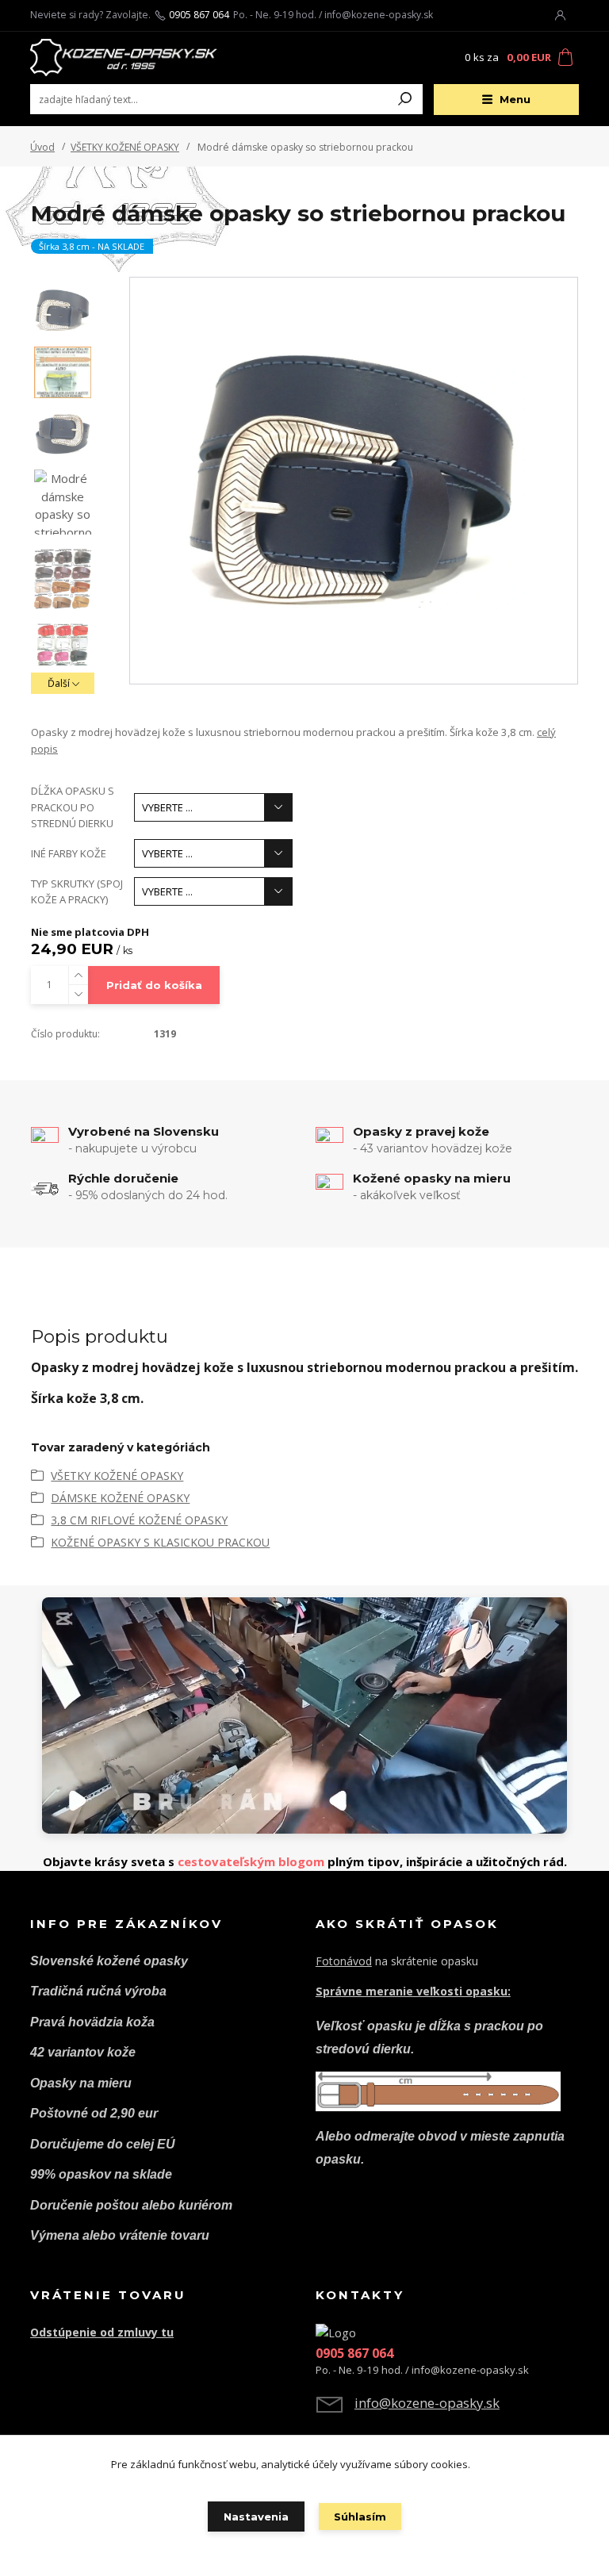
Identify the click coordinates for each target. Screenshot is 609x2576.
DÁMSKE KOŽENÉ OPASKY (120, 1498)
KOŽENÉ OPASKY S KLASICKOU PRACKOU (160, 1542)
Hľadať (405, 99)
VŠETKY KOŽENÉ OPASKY (125, 147)
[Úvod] (124, 58)
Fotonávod (344, 1961)
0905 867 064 (199, 15)
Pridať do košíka (154, 985)
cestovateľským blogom (251, 1861)
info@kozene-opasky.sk (427, 2403)
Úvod (42, 147)
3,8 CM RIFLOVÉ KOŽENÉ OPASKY (139, 1520)
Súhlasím (360, 2517)
